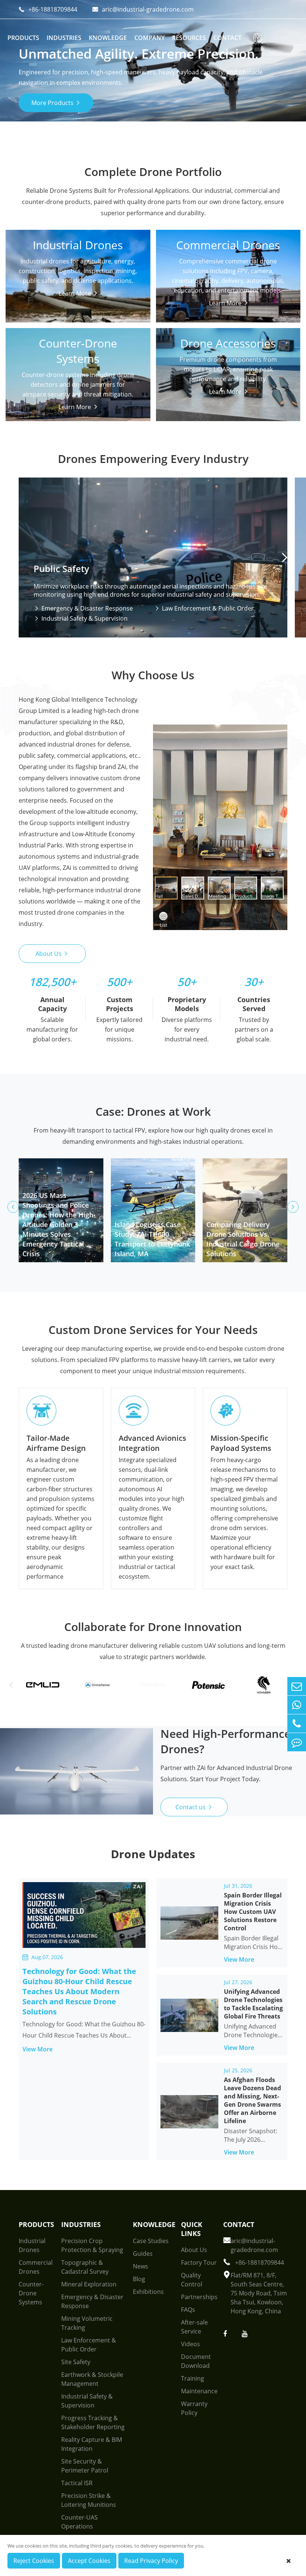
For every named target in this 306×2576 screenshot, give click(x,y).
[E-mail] (297, 1686)
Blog (139, 2279)
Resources (189, 38)
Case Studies (151, 2241)
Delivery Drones (189, 275)
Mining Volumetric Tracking (87, 2323)
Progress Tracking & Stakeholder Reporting (93, 2422)
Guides (143, 2254)
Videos (191, 2344)
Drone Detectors (40, 357)
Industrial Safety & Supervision (81, 618)
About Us (52, 954)
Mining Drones (37, 321)
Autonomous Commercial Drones (214, 287)
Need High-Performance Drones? (226, 1741)
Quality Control (192, 2280)
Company (149, 38)
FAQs (188, 2310)
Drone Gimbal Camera (198, 357)
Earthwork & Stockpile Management (92, 2379)
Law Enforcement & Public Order (204, 608)
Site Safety (76, 2362)
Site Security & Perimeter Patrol (85, 2466)
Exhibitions (148, 2292)
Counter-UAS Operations (79, 2522)
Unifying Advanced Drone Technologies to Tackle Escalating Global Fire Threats (253, 2004)
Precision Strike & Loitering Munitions (89, 2500)
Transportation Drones (49, 310)
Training (193, 2378)
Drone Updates (153, 1854)
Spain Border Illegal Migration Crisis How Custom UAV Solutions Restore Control (253, 1912)
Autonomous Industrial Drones (60, 298)
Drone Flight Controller (199, 368)
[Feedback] (297, 1742)
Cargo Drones (36, 275)
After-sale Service (194, 2327)
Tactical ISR (77, 2483)
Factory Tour (199, 2263)
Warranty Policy (194, 2408)
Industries (64, 38)
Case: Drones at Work (153, 1111)
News (140, 2266)
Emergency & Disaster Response (83, 608)
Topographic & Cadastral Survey (85, 2267)
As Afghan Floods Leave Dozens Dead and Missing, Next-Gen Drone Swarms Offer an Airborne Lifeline (252, 2100)
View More (42, 2049)
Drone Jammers (38, 368)
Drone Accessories (228, 340)
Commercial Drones (228, 242)
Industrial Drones (78, 242)
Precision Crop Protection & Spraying (92, 2245)
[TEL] (297, 1723)
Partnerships (199, 2297)
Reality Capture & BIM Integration (92, 2444)
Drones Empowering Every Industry (153, 459)
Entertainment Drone (197, 298)
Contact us (194, 1807)
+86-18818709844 (48, 9)
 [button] (285, 557)
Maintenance (199, 2391)
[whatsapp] (297, 1705)
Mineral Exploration (89, 2284)
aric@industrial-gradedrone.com (143, 9)
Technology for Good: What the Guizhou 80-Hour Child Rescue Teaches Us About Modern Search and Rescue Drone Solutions (79, 1991)
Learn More (76, 385)
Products (23, 38)
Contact (227, 38)
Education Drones (192, 310)
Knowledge (108, 38)
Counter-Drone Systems (78, 340)
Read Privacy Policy (151, 2561)
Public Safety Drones (45, 287)
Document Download (196, 2361)
